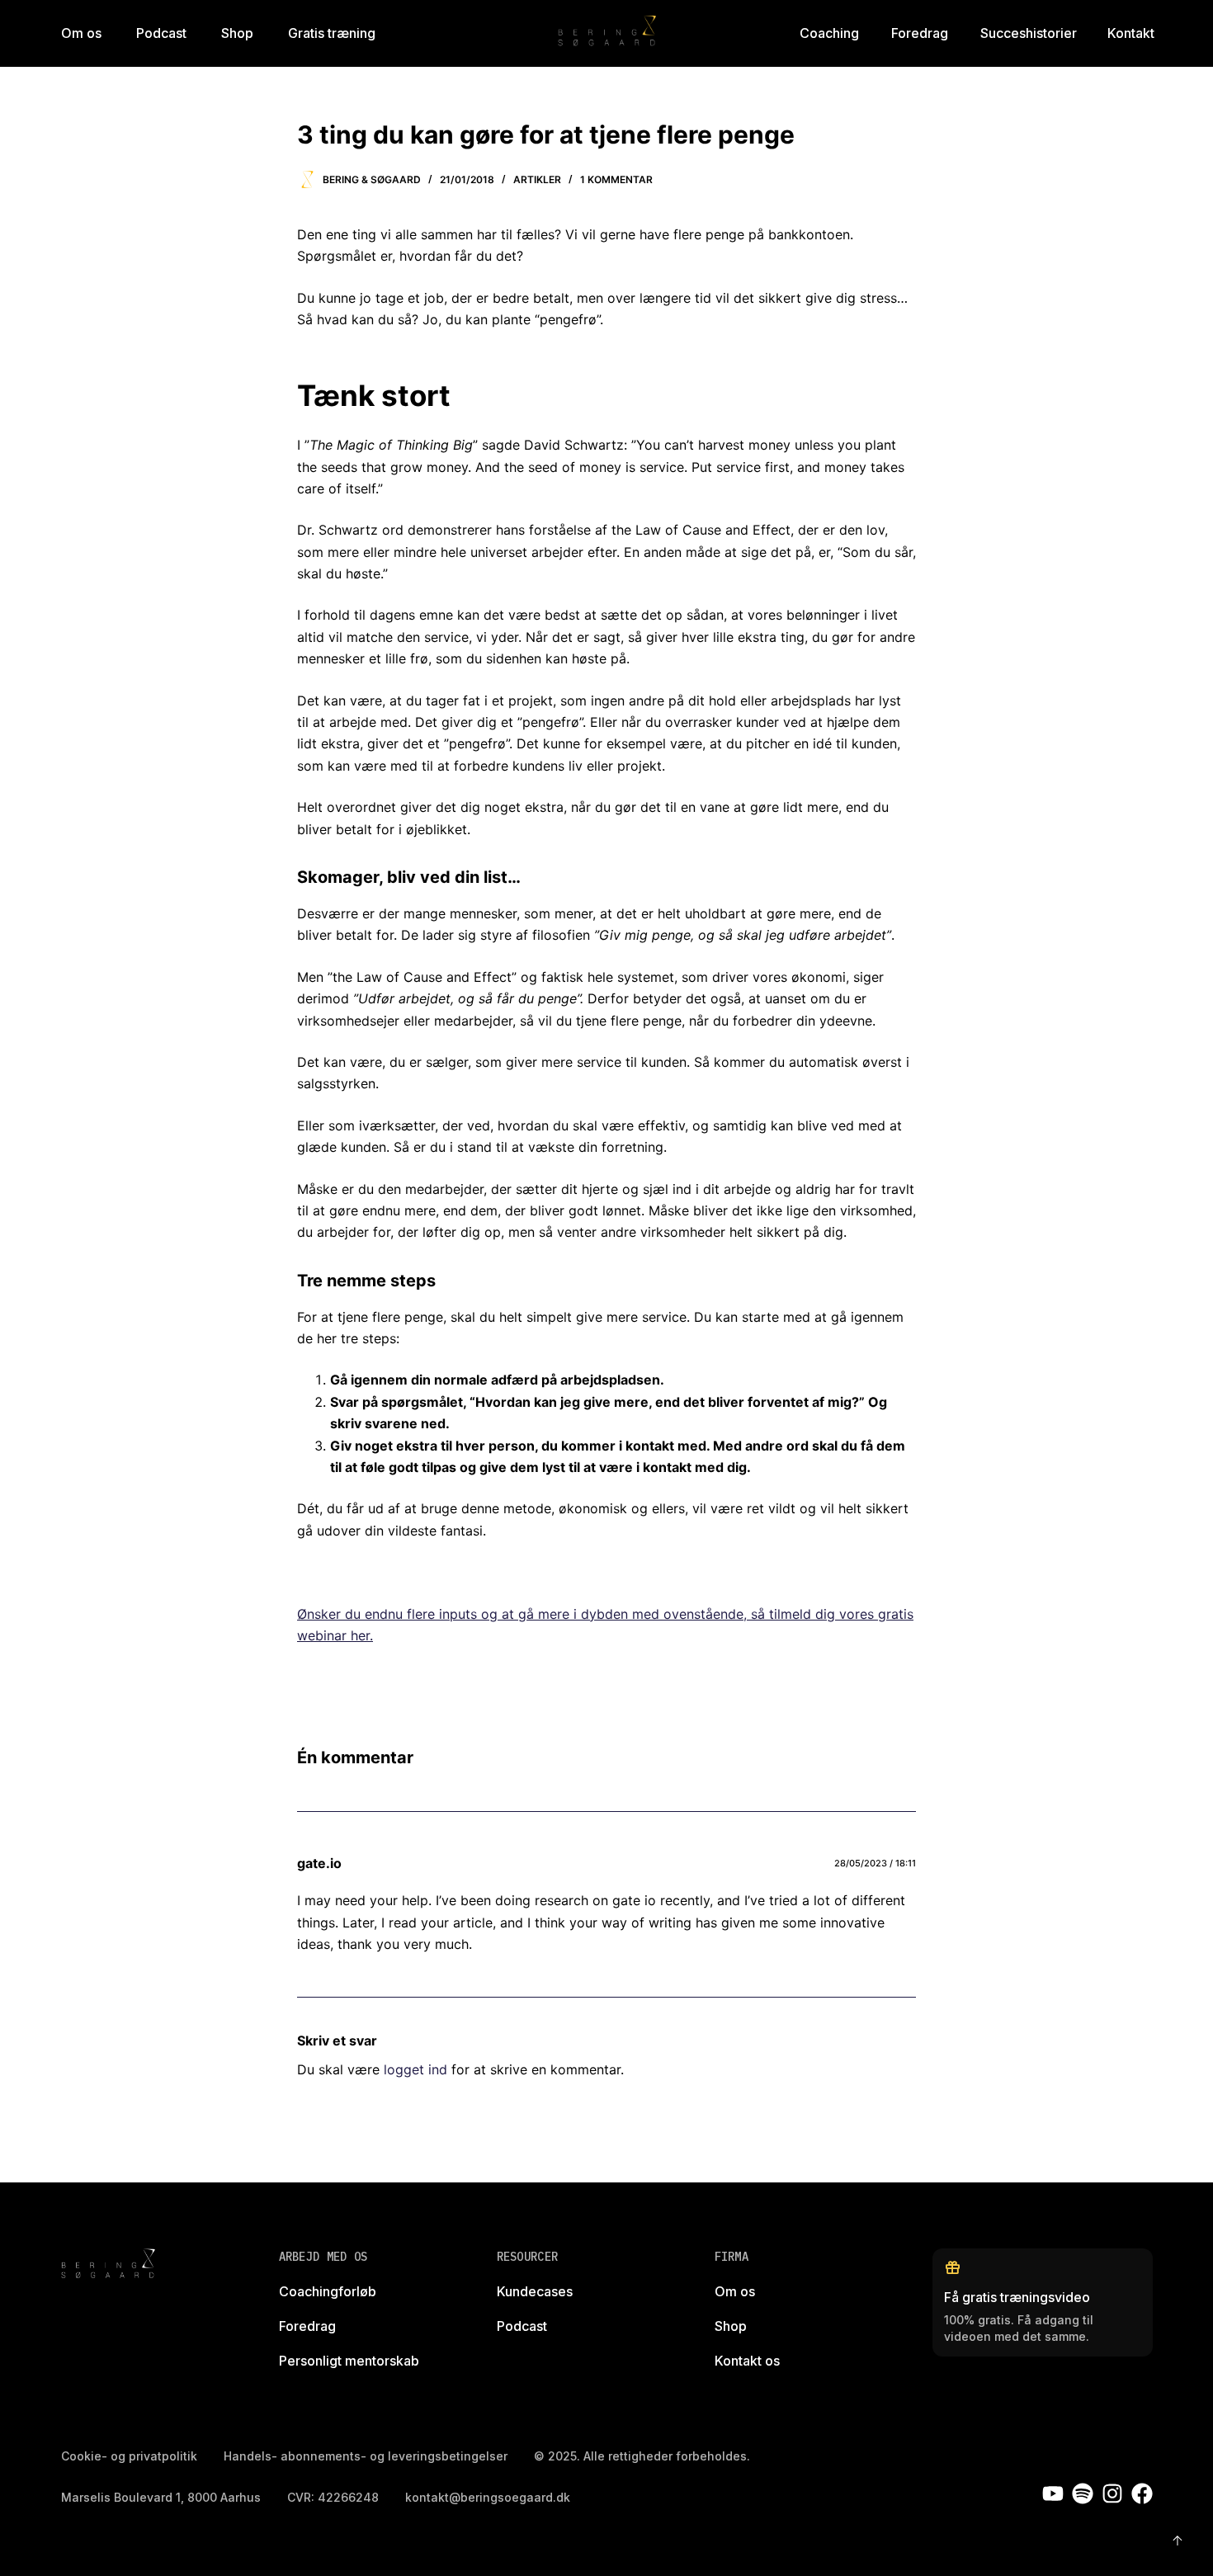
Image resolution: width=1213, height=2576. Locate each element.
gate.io (319, 1863)
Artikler (537, 179)
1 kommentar (616, 179)
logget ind (415, 2069)
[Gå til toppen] (1178, 2541)
